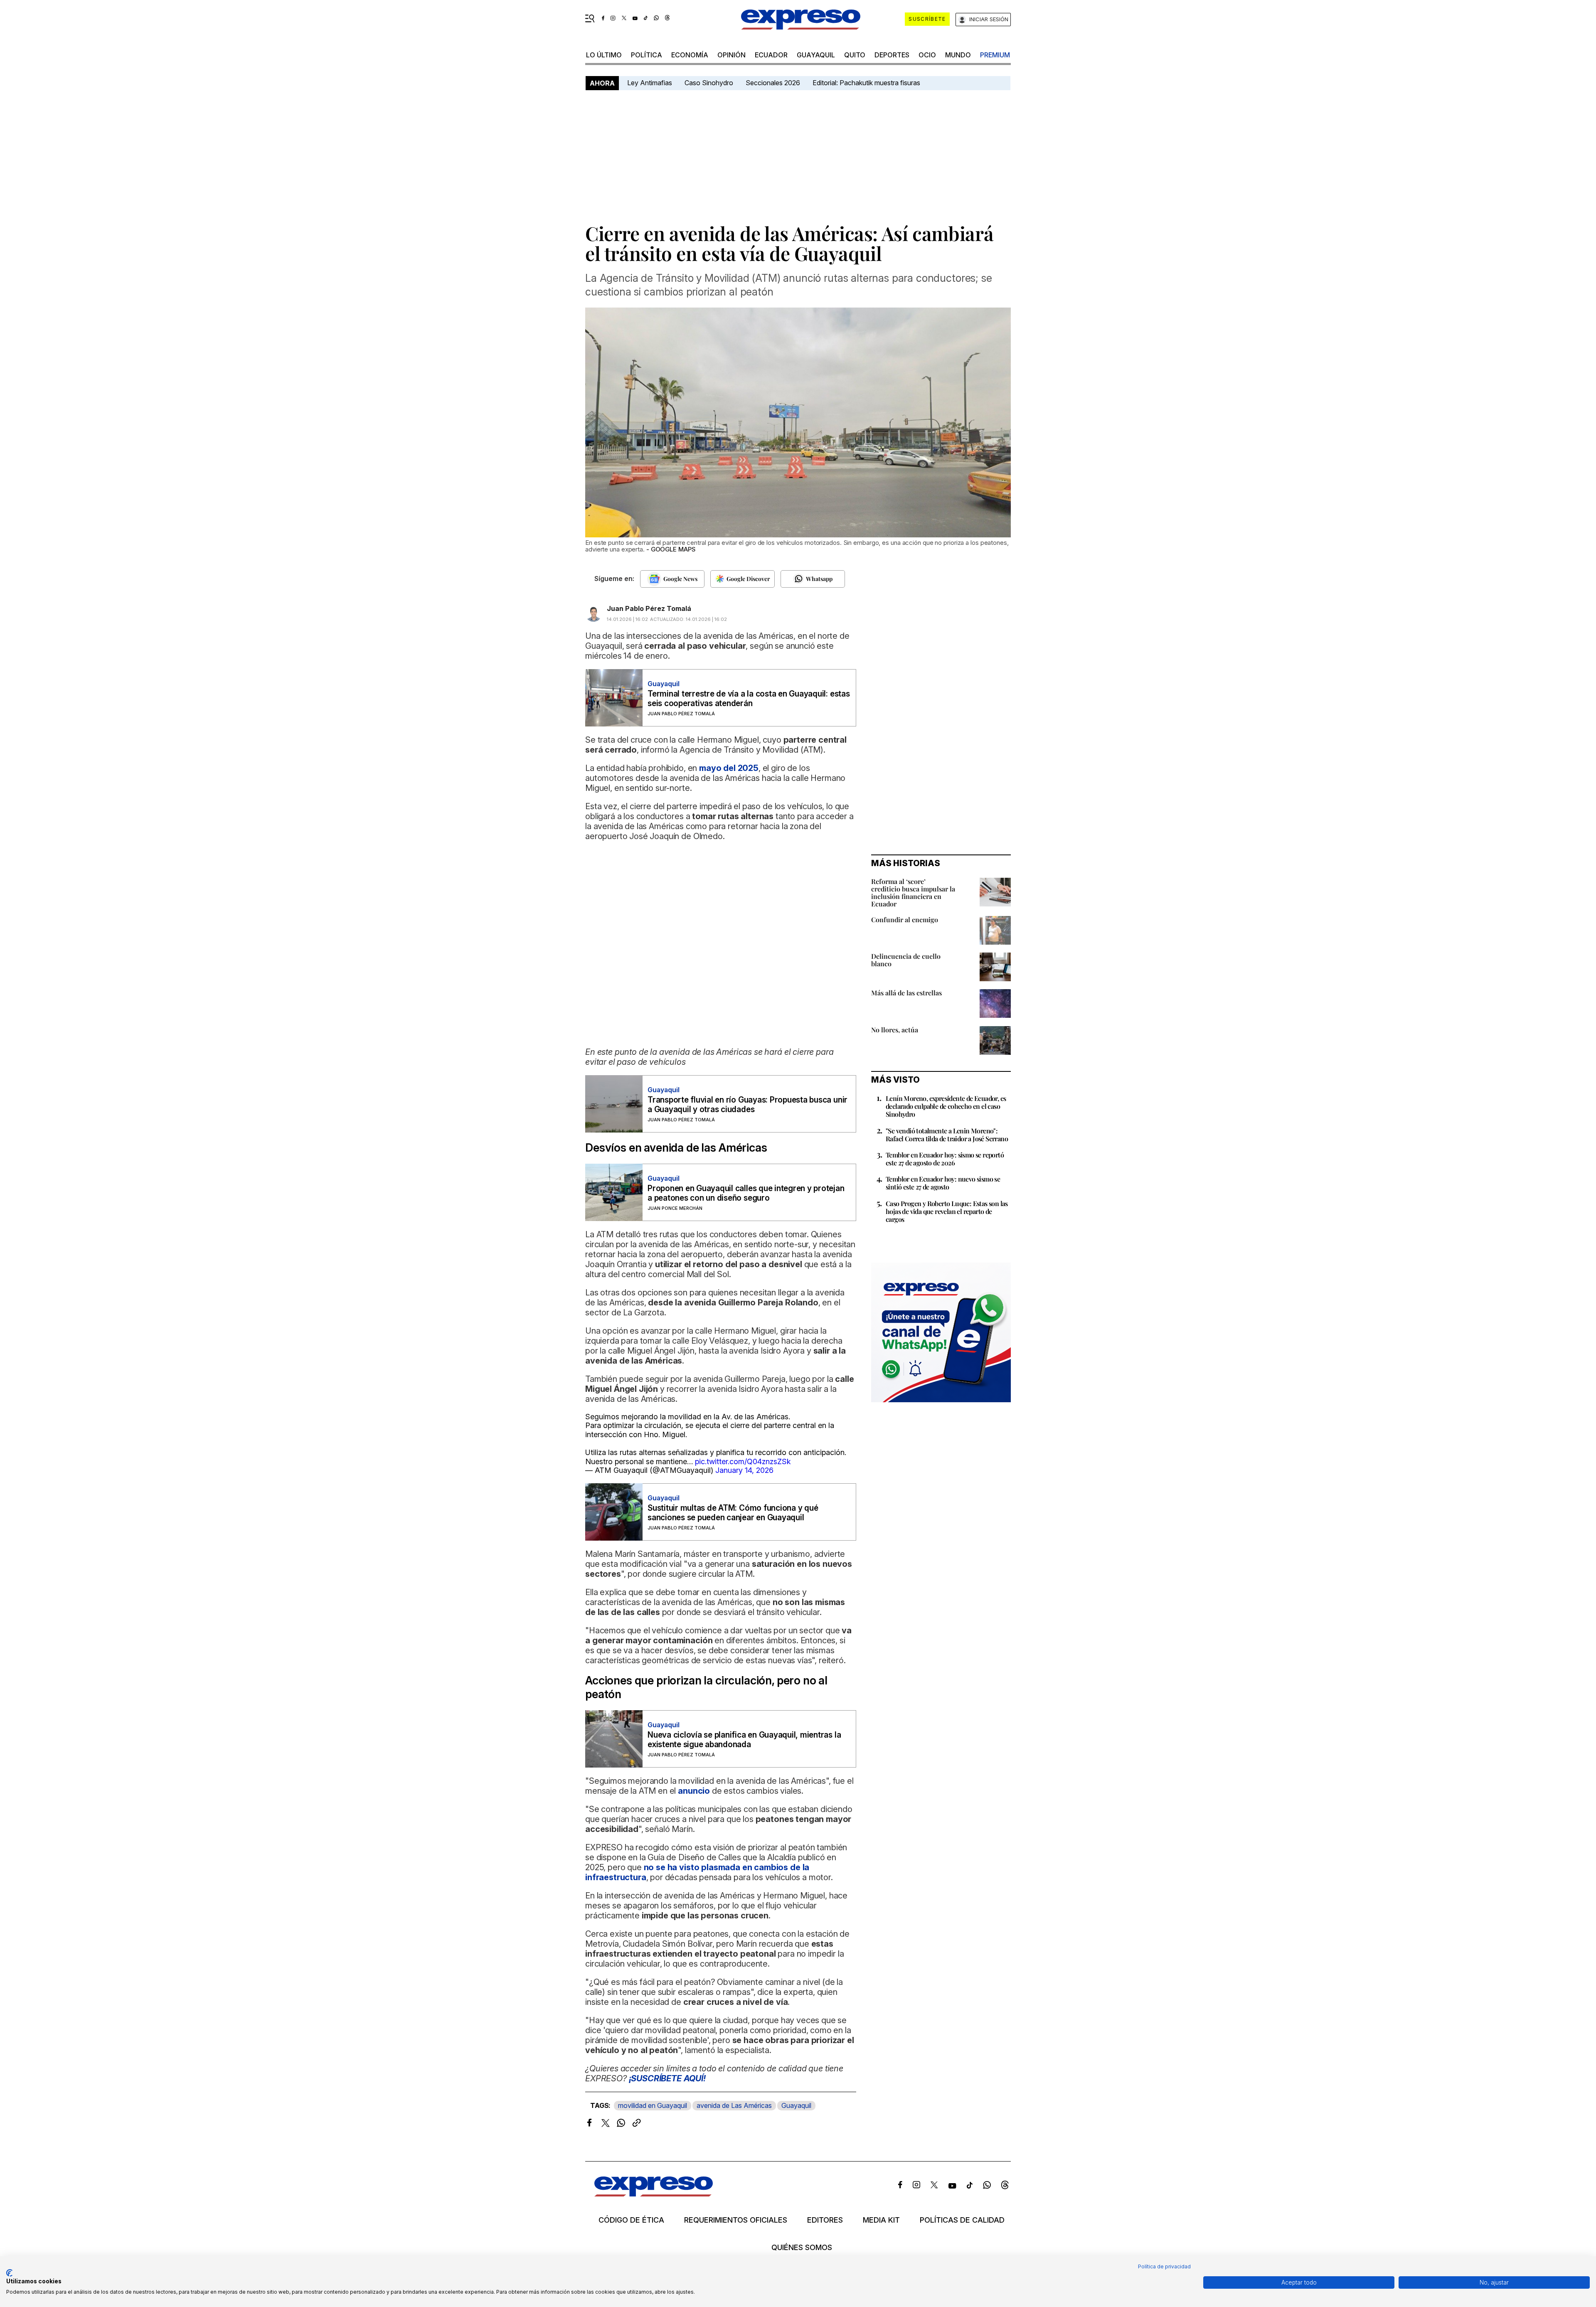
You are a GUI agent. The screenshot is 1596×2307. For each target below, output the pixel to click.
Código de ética (631, 2220)
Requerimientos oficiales (736, 2220)
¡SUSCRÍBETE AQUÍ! (667, 2078)
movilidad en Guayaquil (653, 2105)
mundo (958, 55)
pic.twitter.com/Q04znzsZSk (743, 1461)
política (647, 55)
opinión (731, 55)
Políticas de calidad (962, 2220)
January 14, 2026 (744, 1470)
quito (855, 55)
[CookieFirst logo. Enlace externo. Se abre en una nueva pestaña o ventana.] (9, 2273)
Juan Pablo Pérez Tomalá (649, 608)
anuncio (694, 1791)
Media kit (881, 2220)
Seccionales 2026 (773, 83)
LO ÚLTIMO (604, 55)
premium (995, 55)
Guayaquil (816, 55)
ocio (927, 55)
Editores (825, 2220)
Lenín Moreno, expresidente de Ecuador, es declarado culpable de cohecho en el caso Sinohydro (946, 1106)
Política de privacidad (1164, 2266)
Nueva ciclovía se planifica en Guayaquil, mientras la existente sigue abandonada (744, 1740)
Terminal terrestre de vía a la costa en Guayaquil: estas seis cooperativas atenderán (749, 699)
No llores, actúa (895, 1030)
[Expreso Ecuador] (654, 2194)
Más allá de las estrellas (906, 993)
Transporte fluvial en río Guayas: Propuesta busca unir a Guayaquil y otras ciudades (748, 1105)
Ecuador (771, 55)
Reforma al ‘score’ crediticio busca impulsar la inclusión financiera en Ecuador (913, 893)
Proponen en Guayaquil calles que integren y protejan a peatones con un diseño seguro (746, 1193)
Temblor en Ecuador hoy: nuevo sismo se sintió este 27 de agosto (943, 1183)
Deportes (892, 55)
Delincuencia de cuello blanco (906, 960)
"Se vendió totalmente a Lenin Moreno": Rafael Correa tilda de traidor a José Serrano (947, 1135)
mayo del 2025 (729, 768)
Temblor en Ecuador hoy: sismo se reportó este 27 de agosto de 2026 (945, 1159)
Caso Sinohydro (709, 83)
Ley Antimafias (650, 83)
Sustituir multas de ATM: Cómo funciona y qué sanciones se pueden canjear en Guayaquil (733, 1513)
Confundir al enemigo (905, 920)
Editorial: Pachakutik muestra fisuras (867, 83)
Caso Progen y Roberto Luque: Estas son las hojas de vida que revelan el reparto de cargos (947, 1211)
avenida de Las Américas (734, 2105)
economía (690, 55)
